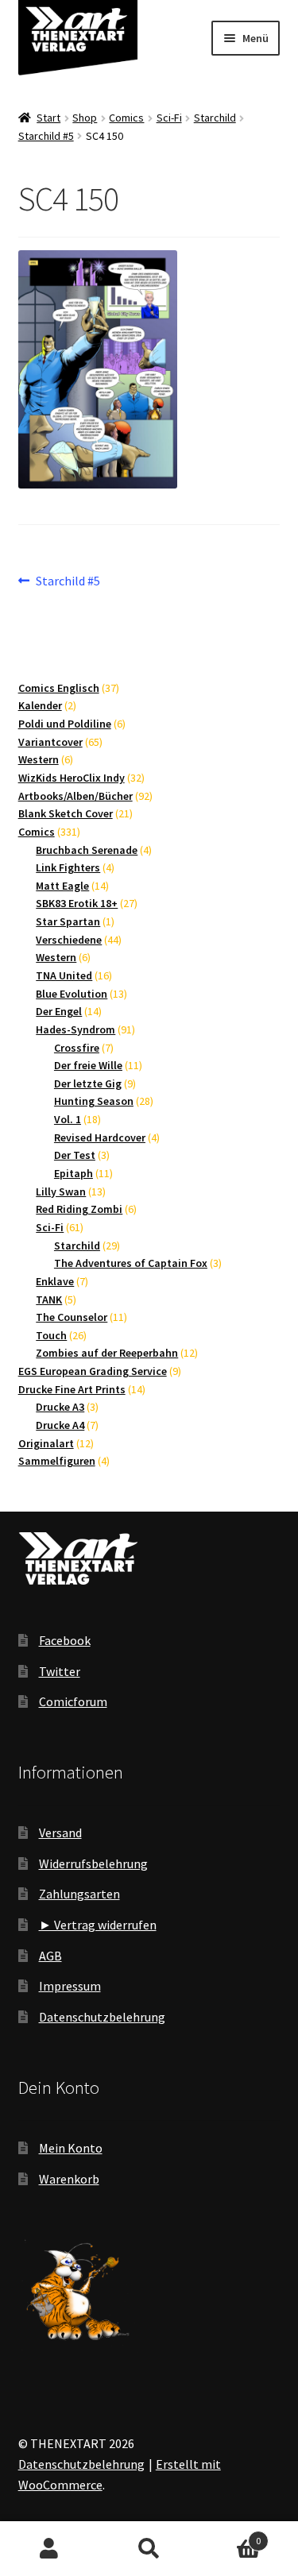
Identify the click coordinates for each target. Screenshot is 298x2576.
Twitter (60, 1671)
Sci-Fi (169, 118)
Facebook (65, 1640)
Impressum (70, 1986)
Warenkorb (69, 2179)
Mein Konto (71, 2148)
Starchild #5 (46, 136)
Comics (126, 118)
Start (48, 118)
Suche (149, 2549)
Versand (60, 1833)
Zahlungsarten (79, 1894)
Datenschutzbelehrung (102, 2017)
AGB (50, 1956)
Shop (85, 118)
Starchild (215, 118)
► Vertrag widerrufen (98, 1925)
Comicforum (73, 1701)
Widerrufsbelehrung (93, 1863)
